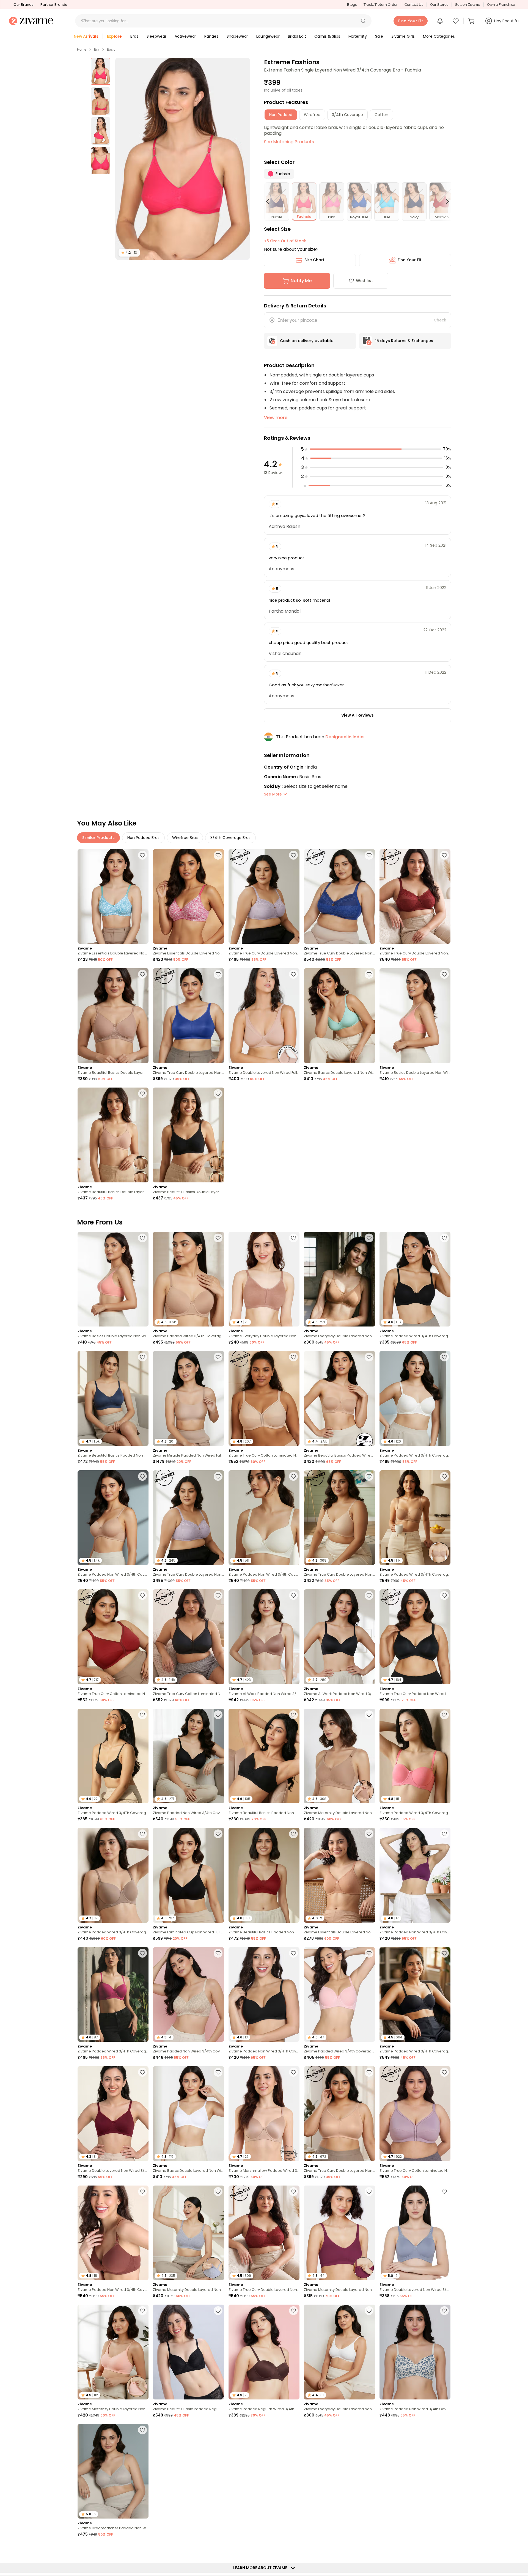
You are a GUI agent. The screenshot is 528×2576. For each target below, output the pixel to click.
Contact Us (414, 5)
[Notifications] (440, 21)
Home (82, 49)
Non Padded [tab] (281, 115)
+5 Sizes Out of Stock (285, 241)
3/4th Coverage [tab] (347, 115)
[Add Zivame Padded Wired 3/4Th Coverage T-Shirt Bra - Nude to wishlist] (218, 1238)
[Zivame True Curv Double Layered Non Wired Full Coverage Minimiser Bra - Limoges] (188, 1016)
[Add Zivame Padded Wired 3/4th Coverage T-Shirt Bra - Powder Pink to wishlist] (369, 1953)
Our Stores (439, 5)
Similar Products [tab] (98, 838)
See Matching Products (289, 142)
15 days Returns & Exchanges (404, 341)
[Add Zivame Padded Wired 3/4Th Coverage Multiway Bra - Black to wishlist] (444, 1953)
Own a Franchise (501, 5)
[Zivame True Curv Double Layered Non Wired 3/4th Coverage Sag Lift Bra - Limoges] (339, 897)
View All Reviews (358, 715)
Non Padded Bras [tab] (143, 838)
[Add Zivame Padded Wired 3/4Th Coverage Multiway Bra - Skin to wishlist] (444, 1476)
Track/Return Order (381, 5)
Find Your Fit (409, 260)
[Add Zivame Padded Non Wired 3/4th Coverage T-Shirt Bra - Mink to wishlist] (142, 2192)
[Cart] (472, 21)
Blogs (352, 5)
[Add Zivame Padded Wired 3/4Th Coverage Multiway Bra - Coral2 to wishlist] (444, 1715)
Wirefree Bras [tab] (185, 838)
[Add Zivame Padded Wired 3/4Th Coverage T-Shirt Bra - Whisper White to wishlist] (444, 1357)
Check (440, 320)
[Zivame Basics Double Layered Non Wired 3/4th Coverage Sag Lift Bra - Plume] (339, 1016)
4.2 (129, 253)
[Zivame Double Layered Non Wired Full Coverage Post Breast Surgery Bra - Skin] (264, 1016)
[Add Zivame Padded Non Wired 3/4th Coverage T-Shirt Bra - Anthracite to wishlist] (218, 1715)
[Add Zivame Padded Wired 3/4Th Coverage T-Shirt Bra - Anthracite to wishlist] (444, 1238)
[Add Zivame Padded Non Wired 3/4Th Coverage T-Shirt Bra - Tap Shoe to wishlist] (293, 1953)
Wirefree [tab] (312, 115)
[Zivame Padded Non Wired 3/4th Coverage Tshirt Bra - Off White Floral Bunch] (415, 2352)
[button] (363, 21)
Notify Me (301, 281)
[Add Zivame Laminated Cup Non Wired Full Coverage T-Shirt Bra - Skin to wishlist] (293, 2430)
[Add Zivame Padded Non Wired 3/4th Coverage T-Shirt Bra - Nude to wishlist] (142, 1476)
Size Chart (314, 260)
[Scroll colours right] (445, 202)
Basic (111, 49)
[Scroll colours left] (270, 202)
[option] (101, 71)
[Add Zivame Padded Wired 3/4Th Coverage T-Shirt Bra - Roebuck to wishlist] (142, 1834)
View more (276, 418)
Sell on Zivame (468, 5)
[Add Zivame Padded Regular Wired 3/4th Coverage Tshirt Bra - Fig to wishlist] (142, 2549)
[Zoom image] (183, 159)
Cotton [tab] (381, 115)
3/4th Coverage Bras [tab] (230, 838)
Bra (97, 49)
